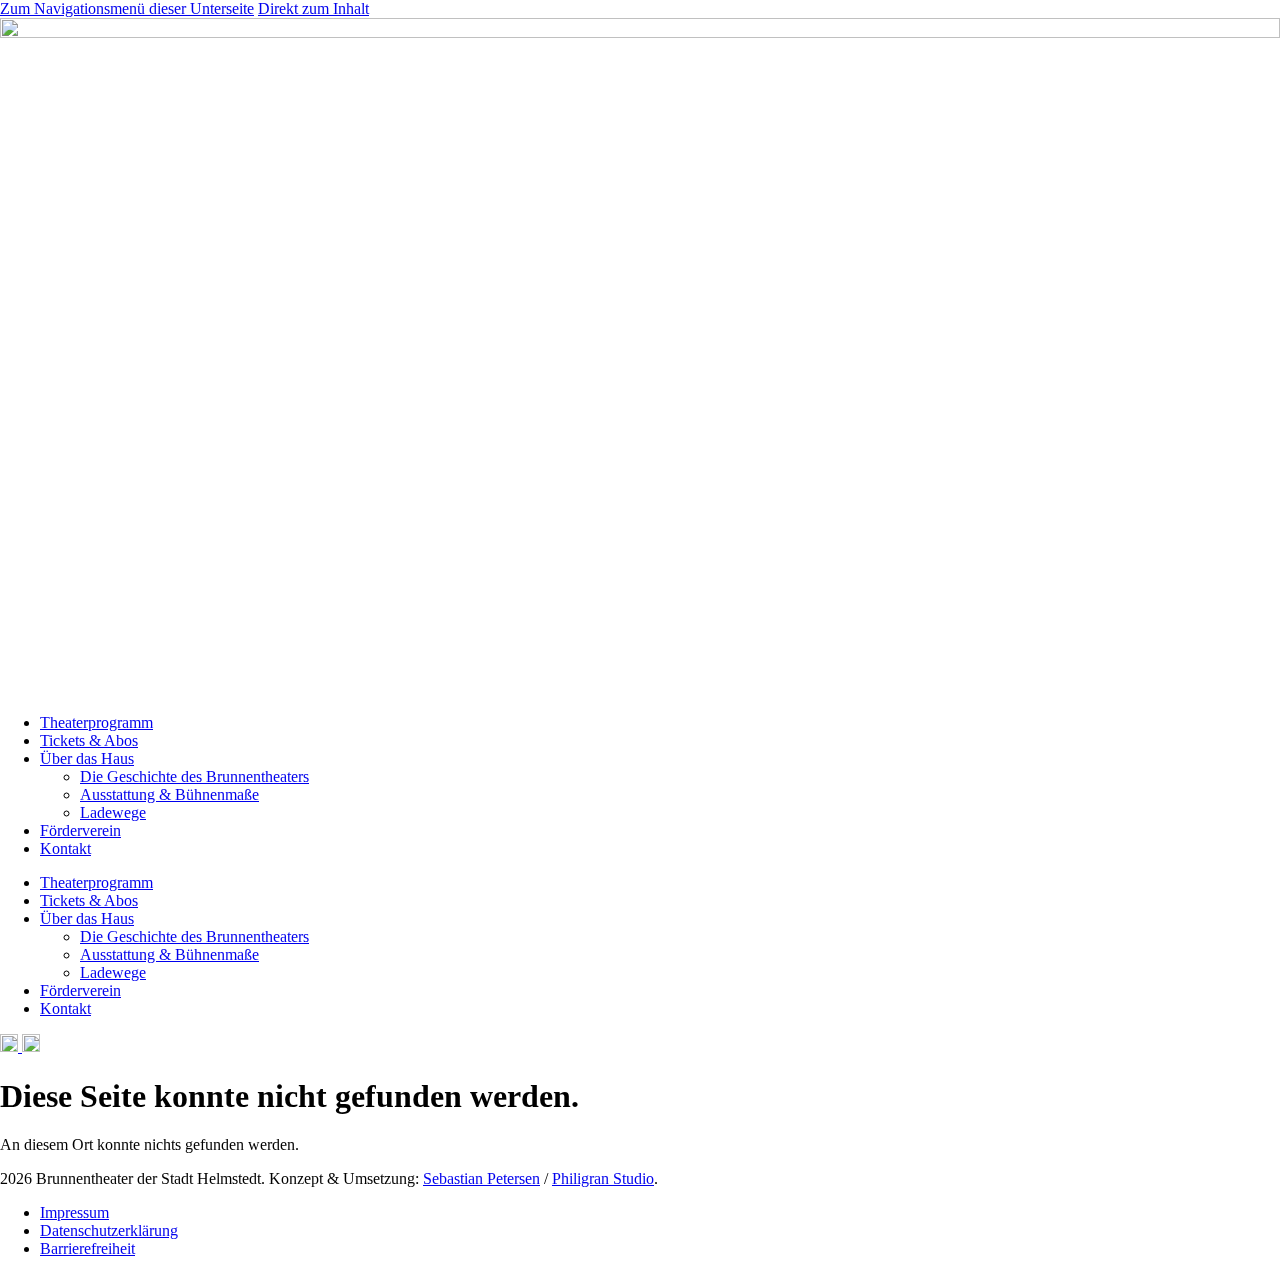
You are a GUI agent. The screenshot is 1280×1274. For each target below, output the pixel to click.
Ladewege (113, 812)
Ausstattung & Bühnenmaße (169, 794)
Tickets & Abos (89, 740)
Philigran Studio (603, 1178)
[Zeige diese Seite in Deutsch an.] (9, 1046)
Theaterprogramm (96, 722)
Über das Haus (87, 758)
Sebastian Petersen (481, 1178)
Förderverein (80, 830)
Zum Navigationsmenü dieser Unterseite (127, 8)
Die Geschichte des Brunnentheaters (194, 776)
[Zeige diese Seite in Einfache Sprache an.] (29, 1046)
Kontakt (65, 848)
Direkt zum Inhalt (313, 8)
